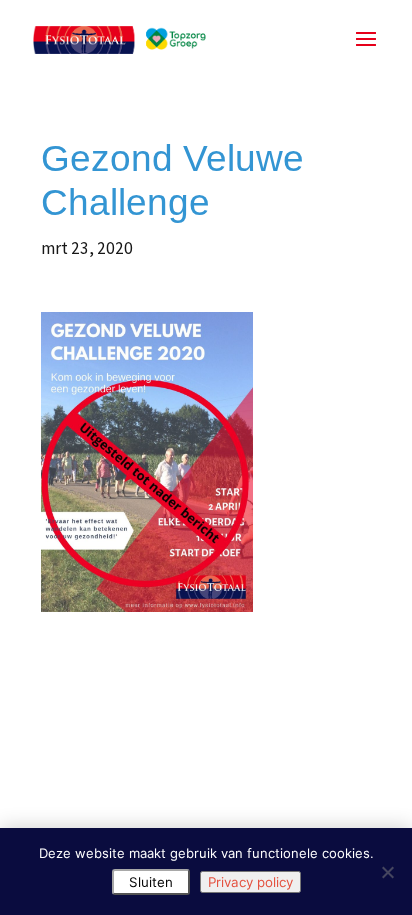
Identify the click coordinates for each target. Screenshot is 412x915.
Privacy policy (250, 882)
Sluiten (151, 882)
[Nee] (387, 872)
